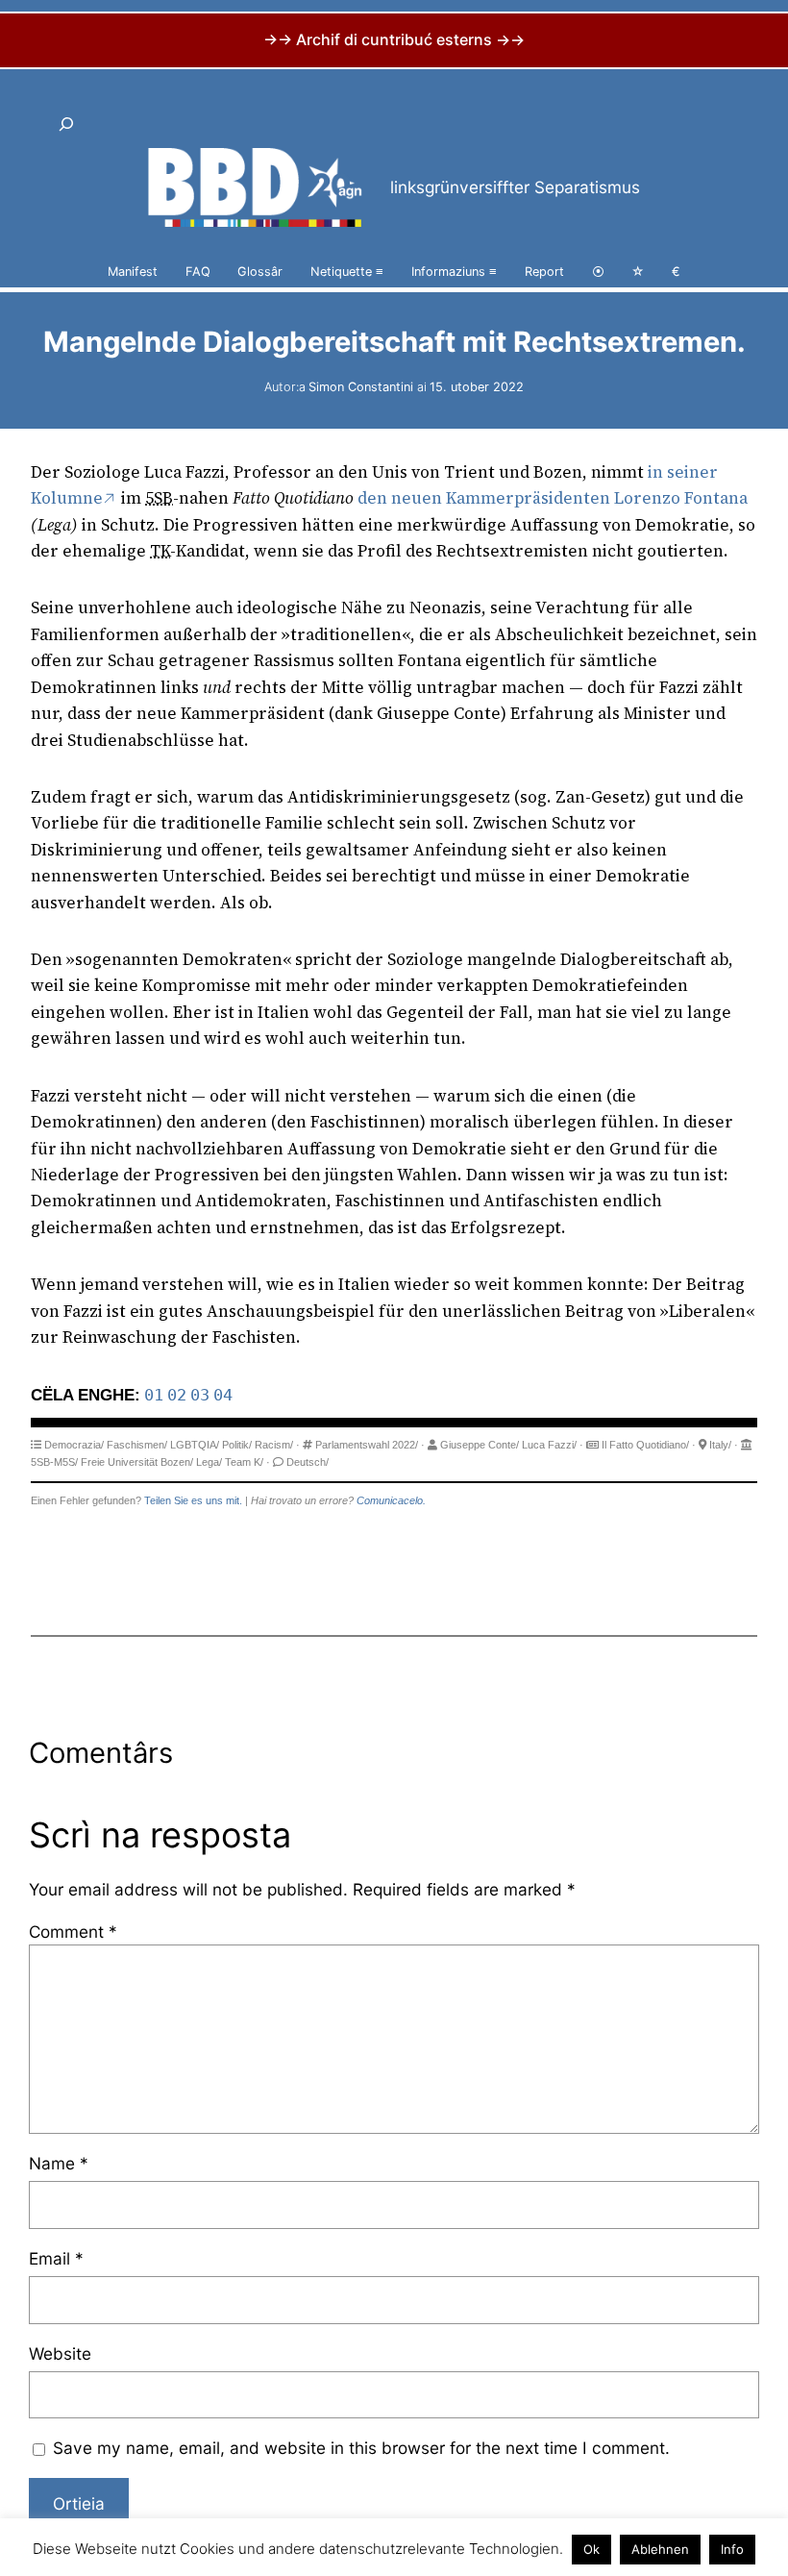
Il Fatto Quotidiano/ (645, 1445)
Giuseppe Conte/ (480, 1445)
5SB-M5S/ (54, 1462)
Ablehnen (660, 2549)
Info (732, 2549)
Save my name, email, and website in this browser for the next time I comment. (361, 2448)
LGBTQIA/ (195, 1445)
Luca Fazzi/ (549, 1445)
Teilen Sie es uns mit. (193, 1500)
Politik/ (237, 1445)
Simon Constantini (361, 387)
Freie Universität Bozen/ (137, 1462)
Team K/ (244, 1462)
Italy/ (720, 1445)
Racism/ (274, 1445)
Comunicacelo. (391, 1500)
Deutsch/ (308, 1462)
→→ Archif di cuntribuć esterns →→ (394, 39)
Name (59, 2163)
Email (56, 2258)
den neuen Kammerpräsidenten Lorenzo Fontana (553, 498)
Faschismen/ (137, 1445)
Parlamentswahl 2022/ (367, 1445)
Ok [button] (591, 2549)
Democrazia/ (74, 1445)
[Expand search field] (66, 124)
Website (60, 2353)
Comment (73, 1932)
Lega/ (209, 1462)
